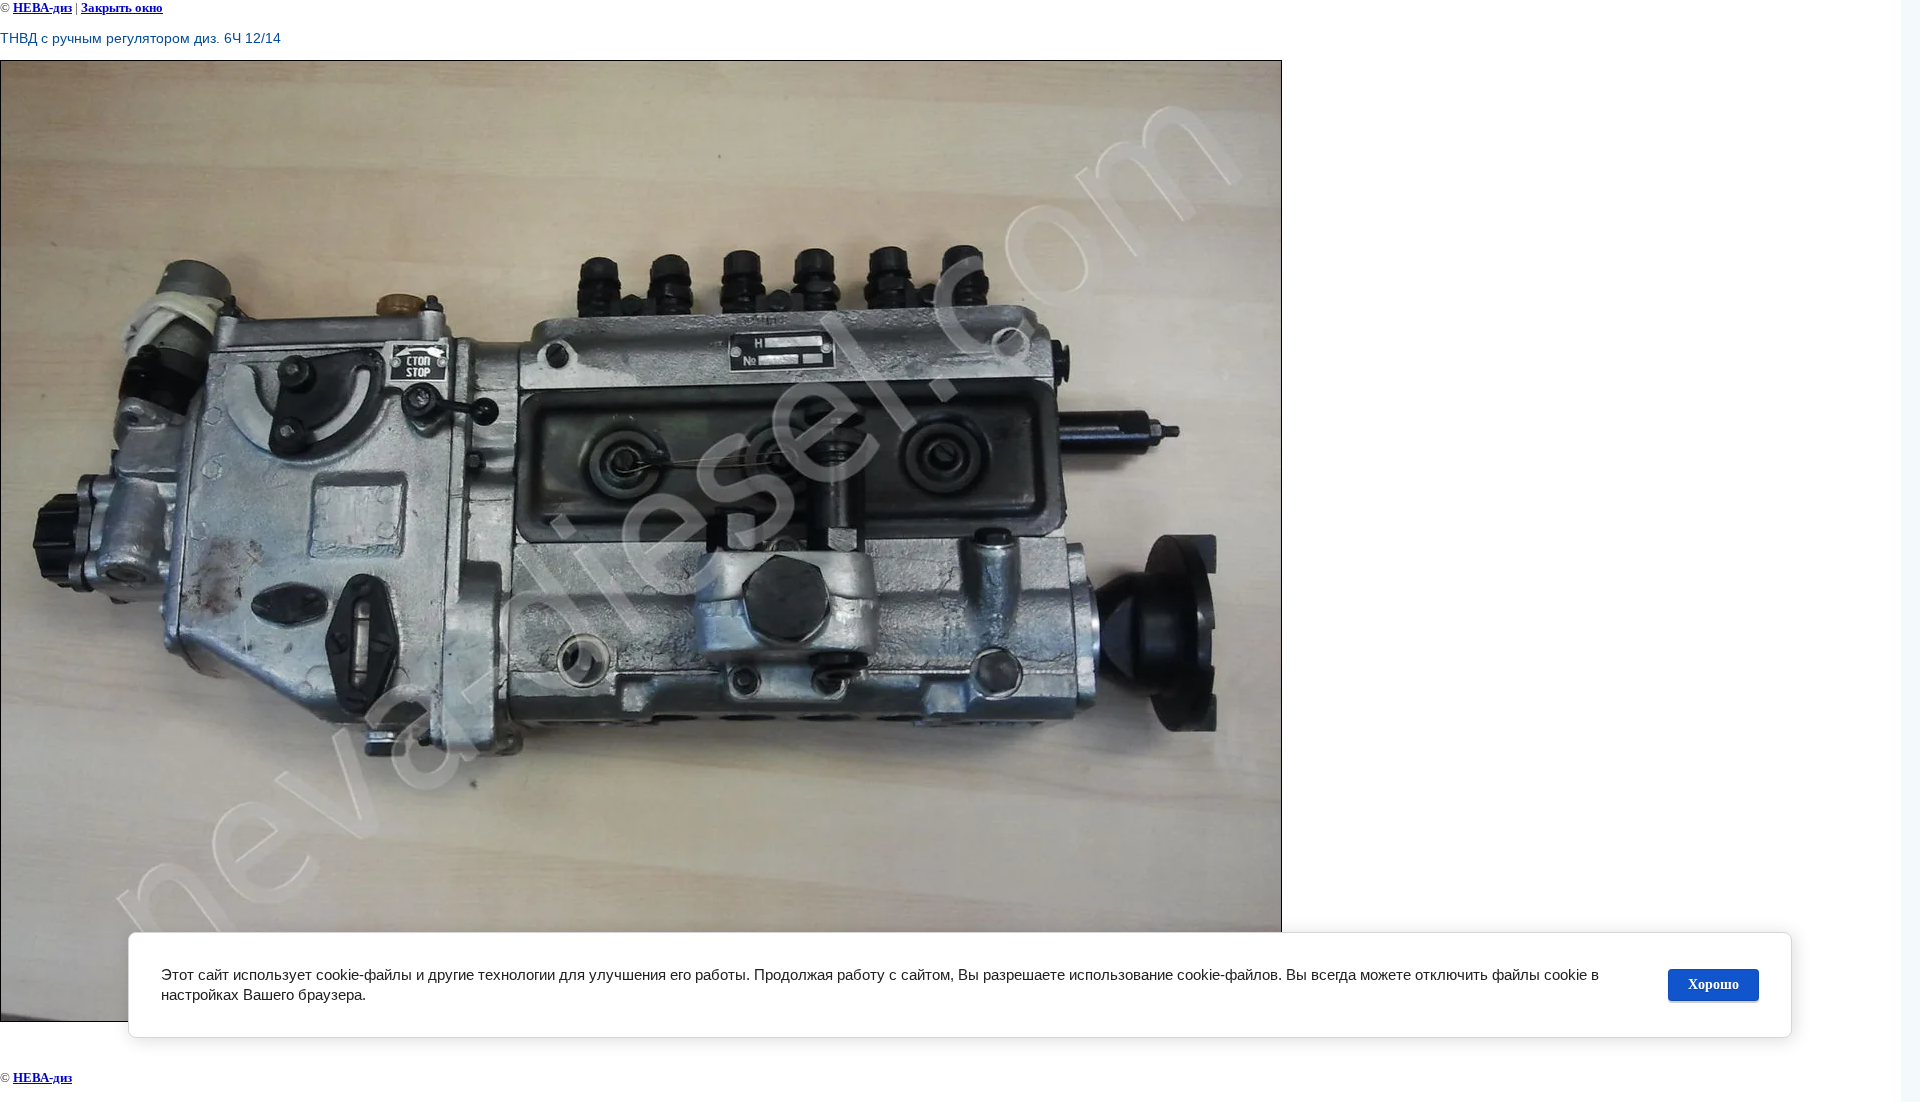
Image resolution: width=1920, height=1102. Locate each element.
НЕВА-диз (42, 7)
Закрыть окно (122, 7)
